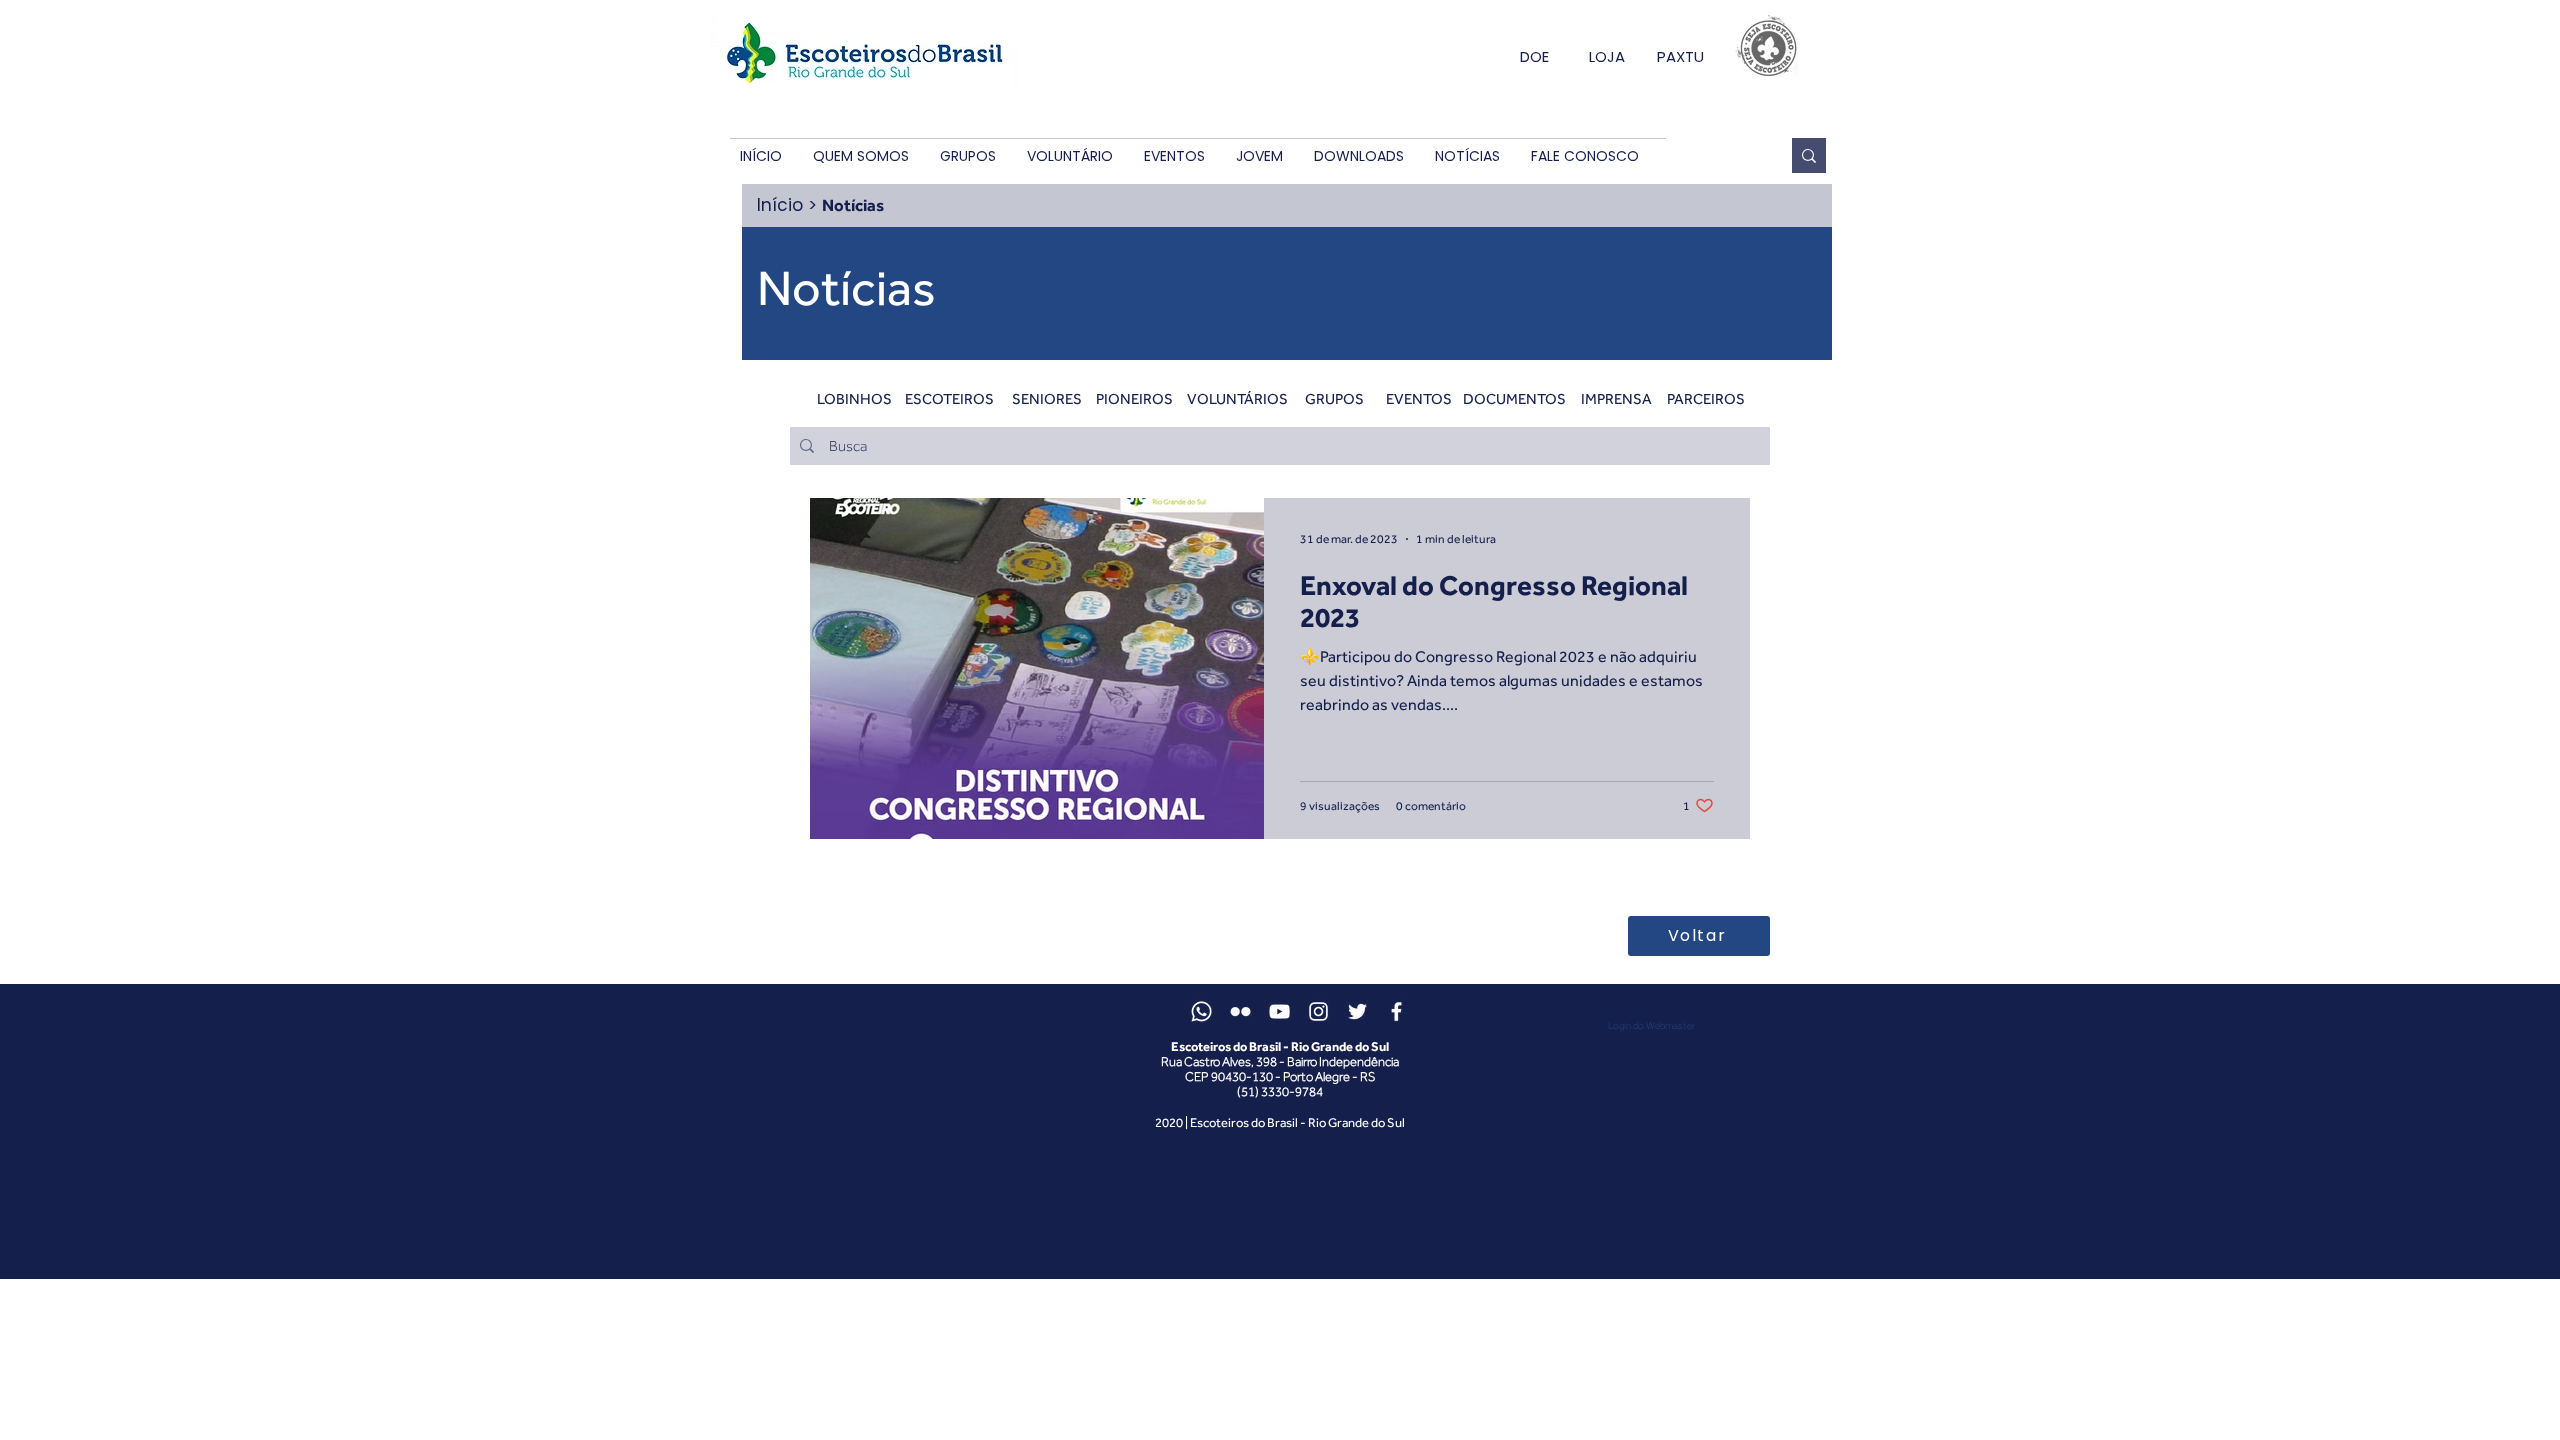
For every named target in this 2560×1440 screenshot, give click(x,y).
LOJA (1607, 56)
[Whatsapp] (1201, 1011)
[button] (860, 156)
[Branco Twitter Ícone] (1357, 1011)
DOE (1534, 56)
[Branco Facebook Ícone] (1396, 1011)
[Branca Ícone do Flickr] (1240, 1011)
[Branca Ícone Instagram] (1318, 1011)
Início (780, 205)
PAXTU (1680, 56)
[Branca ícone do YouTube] (1279, 1011)
